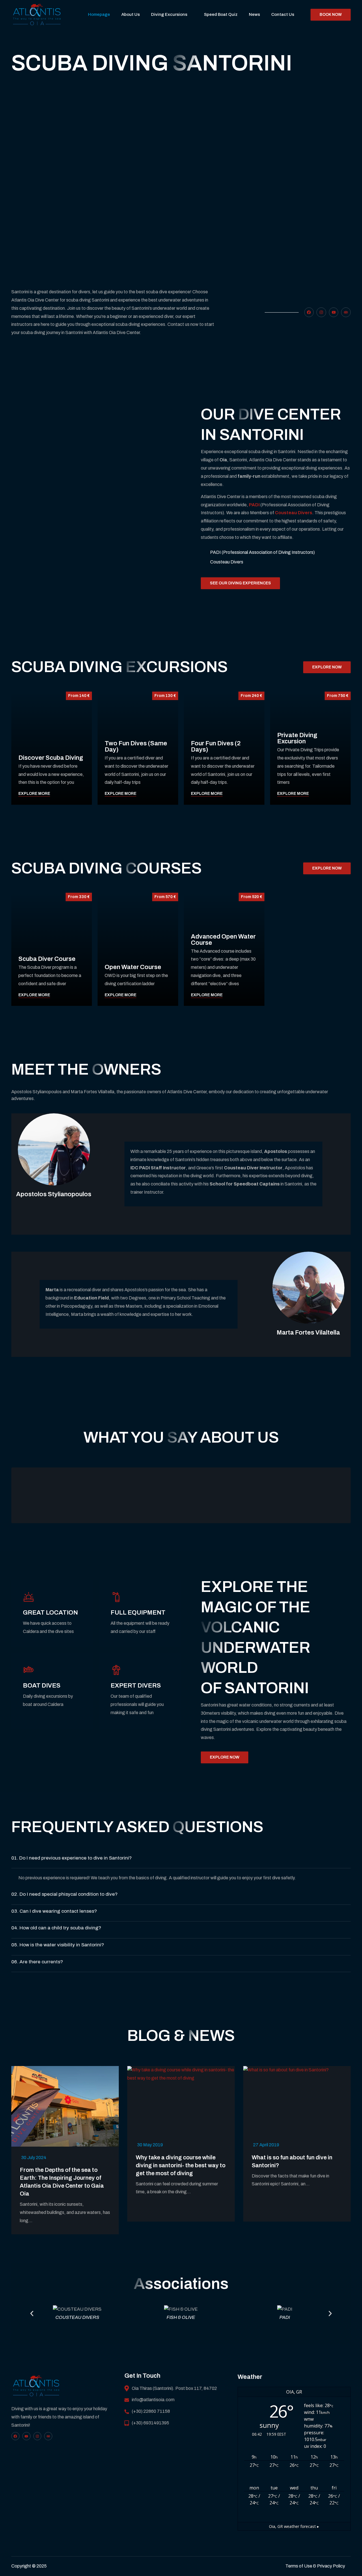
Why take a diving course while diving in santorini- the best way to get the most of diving (181, 2165)
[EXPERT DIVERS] (116, 1670)
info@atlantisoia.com (153, 2400)
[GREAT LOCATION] (29, 1597)
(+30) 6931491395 (150, 2423)
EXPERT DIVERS (136, 1686)
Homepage (99, 14)
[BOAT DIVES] (29, 1670)
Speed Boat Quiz (221, 14)
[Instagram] (321, 312)
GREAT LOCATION (50, 1613)
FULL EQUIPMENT (138, 1613)
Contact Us (283, 14)
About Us (131, 14)
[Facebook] (309, 312)
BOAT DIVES (42, 1686)
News (254, 14)
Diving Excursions (169, 14)
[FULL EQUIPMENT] (116, 1597)
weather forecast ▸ (294, 2526)
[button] (181, 1860)
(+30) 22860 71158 (151, 2411)
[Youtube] (334, 312)
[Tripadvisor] (346, 312)
